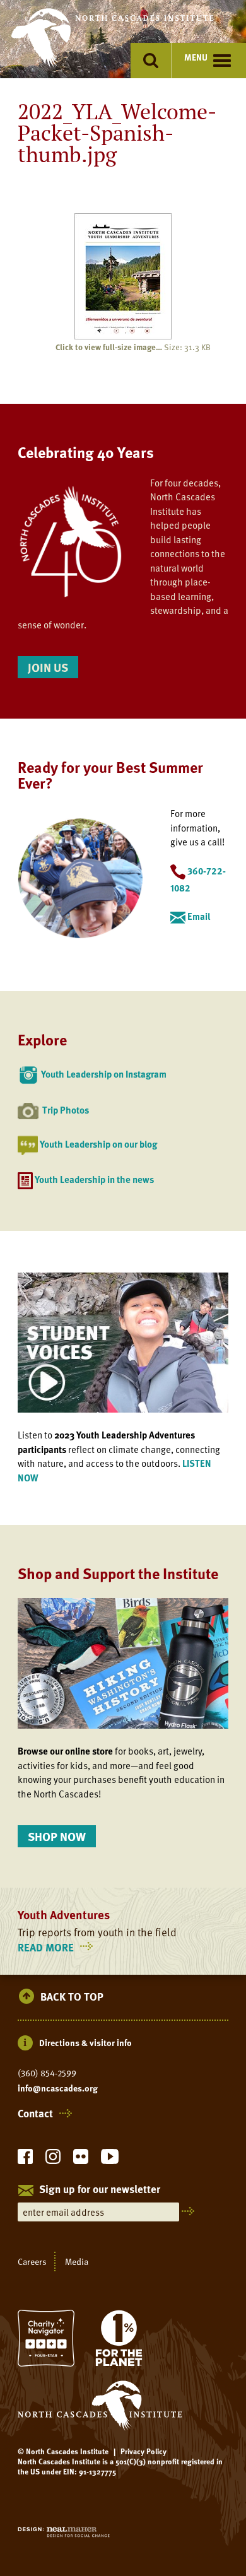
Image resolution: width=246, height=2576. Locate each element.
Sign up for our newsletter (100, 2190)
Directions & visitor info (85, 2043)
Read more (57, 1947)
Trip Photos (66, 1110)
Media (77, 2261)
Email (199, 916)
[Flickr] (81, 2160)
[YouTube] (110, 2160)
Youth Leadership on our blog (98, 1144)
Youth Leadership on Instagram (104, 1074)
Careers (32, 2261)
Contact (35, 2114)
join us (48, 667)
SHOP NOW (57, 1836)
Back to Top (72, 1997)
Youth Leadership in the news (94, 1179)
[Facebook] (25, 2160)
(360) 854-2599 (47, 2073)
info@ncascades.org (58, 2088)
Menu (196, 57)
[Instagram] (53, 2160)
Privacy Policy (143, 2451)
